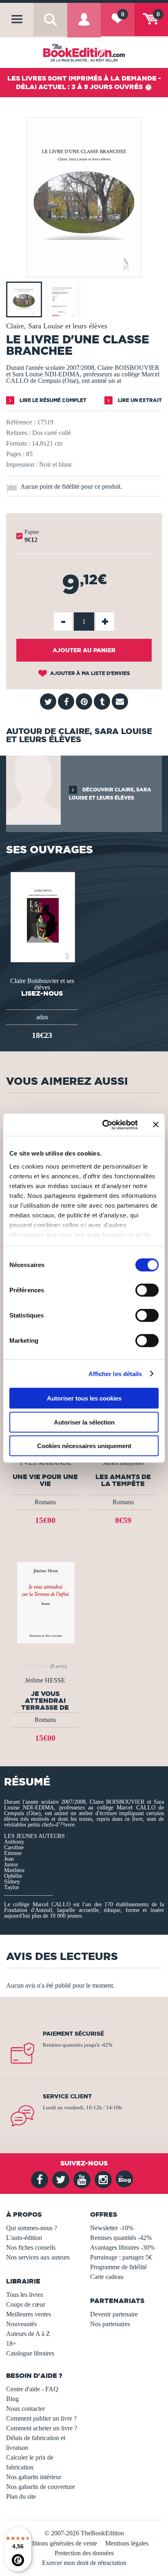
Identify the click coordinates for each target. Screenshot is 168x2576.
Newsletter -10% (112, 2228)
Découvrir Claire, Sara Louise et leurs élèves (110, 794)
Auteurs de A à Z (28, 2334)
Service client (67, 2096)
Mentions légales (127, 2543)
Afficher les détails (115, 1373)
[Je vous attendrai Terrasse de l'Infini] (45, 1602)
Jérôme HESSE (45, 1680)
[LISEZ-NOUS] (42, 916)
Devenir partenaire (114, 2314)
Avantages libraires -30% (122, 2247)
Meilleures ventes (29, 2314)
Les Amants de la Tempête (123, 1480)
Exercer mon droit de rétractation (84, 2563)
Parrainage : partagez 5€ (121, 2257)
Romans (45, 1502)
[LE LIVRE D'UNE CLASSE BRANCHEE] (84, 272)
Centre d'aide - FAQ (32, 2389)
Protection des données (84, 2553)
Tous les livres (24, 2295)
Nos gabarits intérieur (34, 2477)
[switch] (147, 1290)
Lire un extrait (139, 400)
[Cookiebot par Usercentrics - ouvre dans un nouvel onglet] (104, 1125)
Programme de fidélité (118, 2267)
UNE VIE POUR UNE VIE (45, 1480)
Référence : (21, 422)
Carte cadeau (107, 2277)
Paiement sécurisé (73, 2034)
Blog (12, 2399)
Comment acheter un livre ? (42, 2428)
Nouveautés (21, 2324)
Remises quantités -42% (121, 2238)
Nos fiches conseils (31, 2247)
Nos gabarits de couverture (41, 2487)
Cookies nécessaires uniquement (84, 1446)
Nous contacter (25, 2409)
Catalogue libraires (30, 2353)
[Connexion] (84, 26)
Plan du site (21, 2496)
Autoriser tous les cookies (84, 1398)
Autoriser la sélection (84, 1422)
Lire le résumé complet (52, 400)
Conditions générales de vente (59, 2543)
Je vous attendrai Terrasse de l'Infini (45, 1700)
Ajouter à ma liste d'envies (90, 673)
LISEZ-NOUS (42, 993)
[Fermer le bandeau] (156, 1125)
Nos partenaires (110, 2324)
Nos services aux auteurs (38, 2257)
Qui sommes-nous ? (32, 2228)
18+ (11, 2343)
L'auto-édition (24, 2238)
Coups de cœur (26, 2304)
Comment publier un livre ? (41, 2418)
